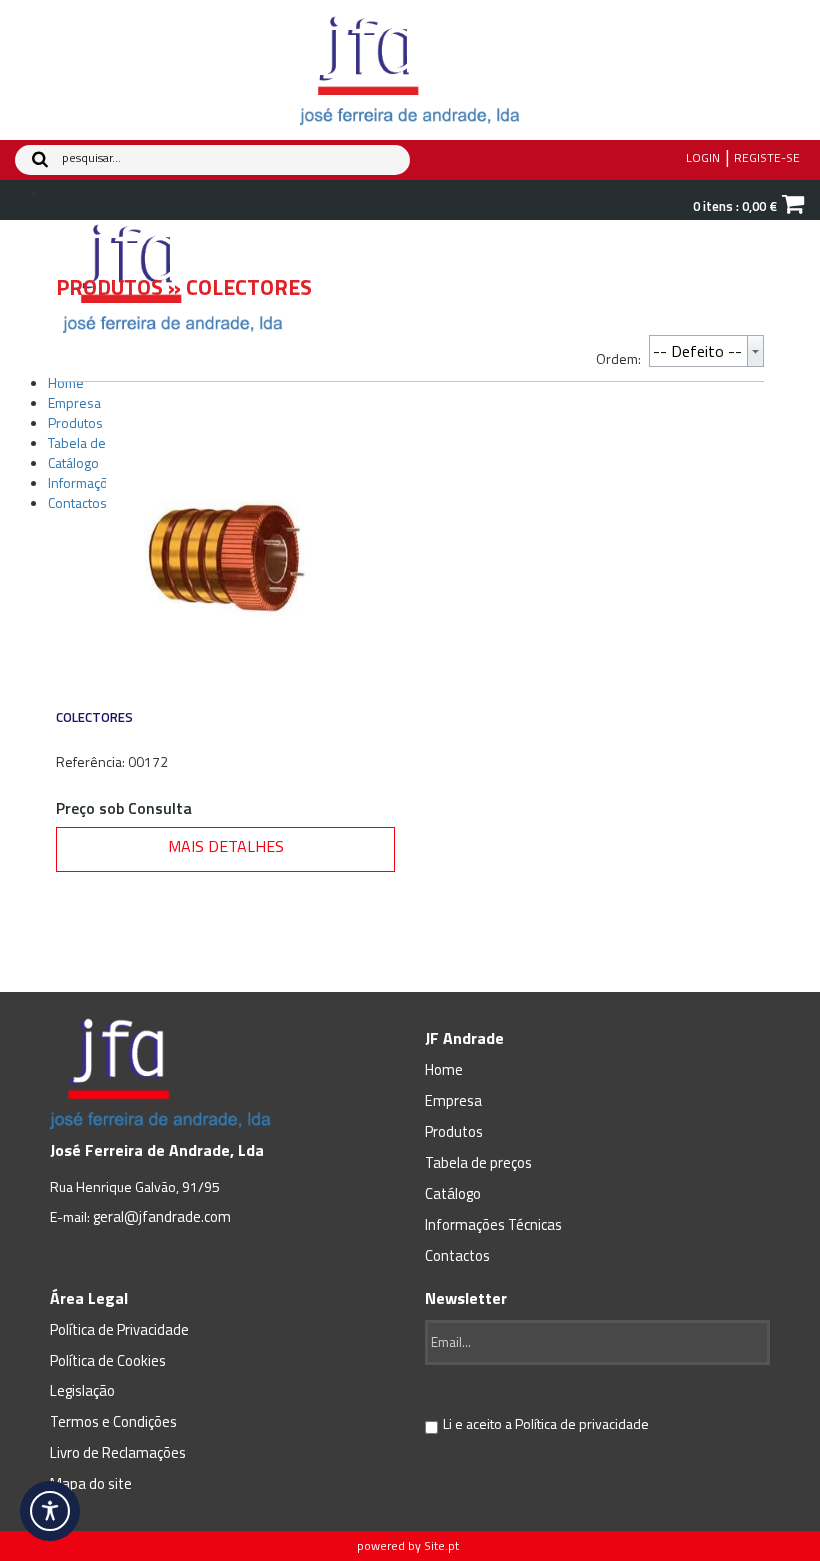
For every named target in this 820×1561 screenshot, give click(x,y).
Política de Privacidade (119, 1329)
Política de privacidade (582, 1423)
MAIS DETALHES (226, 846)
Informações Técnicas (493, 1224)
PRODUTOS (109, 287)
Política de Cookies (108, 1360)
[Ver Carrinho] (793, 206)
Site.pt (441, 1545)
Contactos (457, 1255)
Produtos (454, 1131)
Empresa (453, 1100)
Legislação (82, 1390)
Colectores (94, 717)
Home (444, 1069)
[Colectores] (225, 555)
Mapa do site (91, 1483)
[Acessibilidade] (50, 1511)
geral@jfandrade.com (162, 1216)
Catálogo (453, 1193)
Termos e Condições (113, 1421)
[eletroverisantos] (410, 68)
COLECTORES (249, 287)
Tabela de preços (478, 1162)
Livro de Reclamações (118, 1452)
